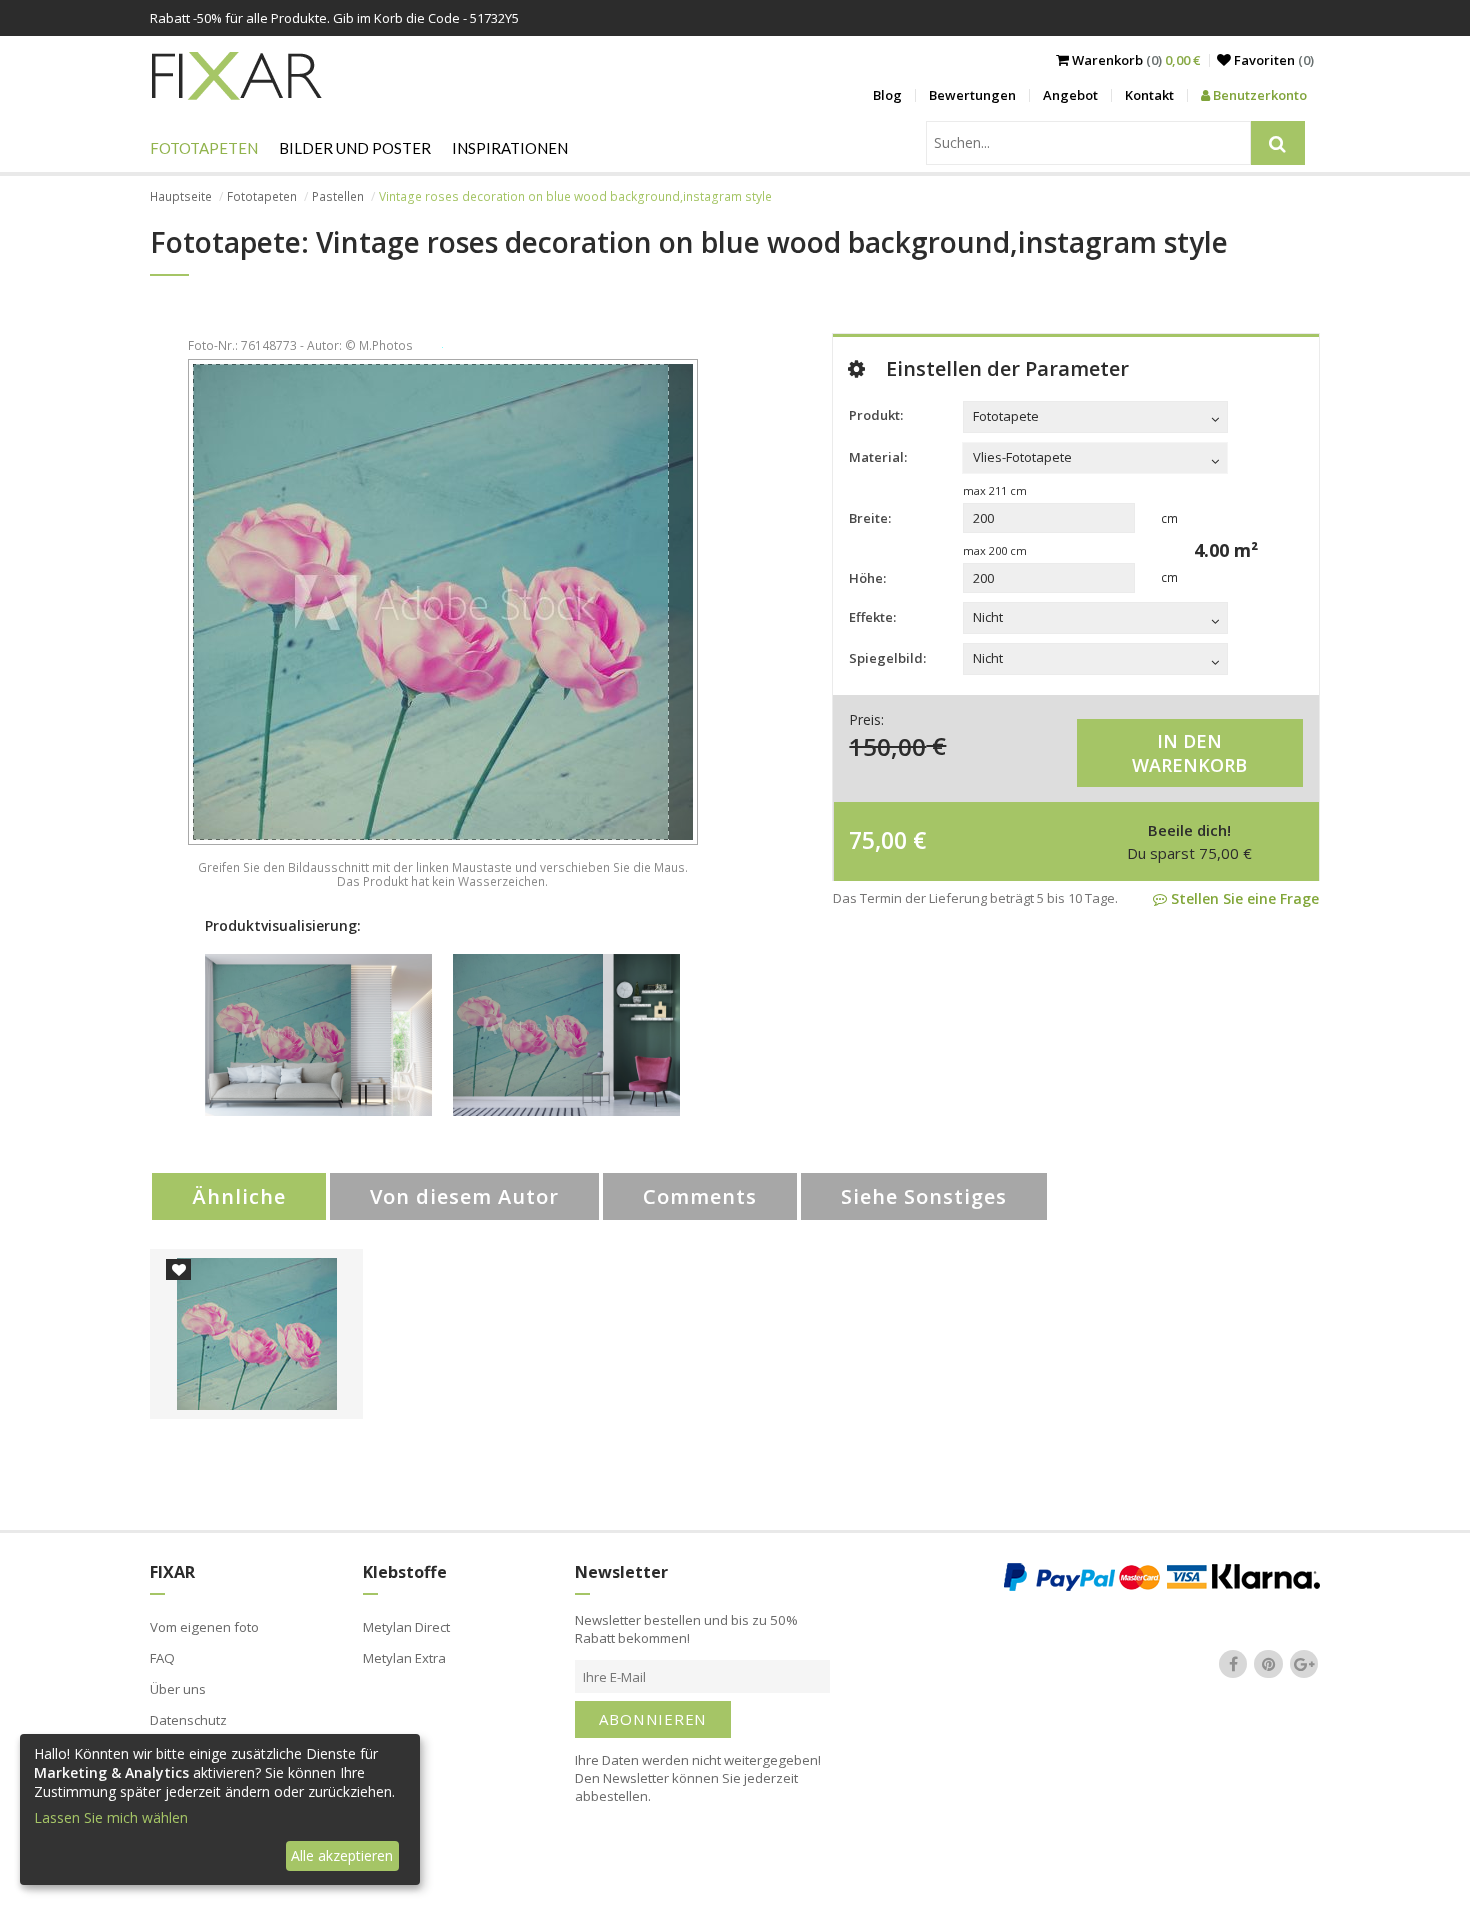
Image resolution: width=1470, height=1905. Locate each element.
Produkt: (876, 415)
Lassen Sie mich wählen (111, 1817)
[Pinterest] (1269, 1664)
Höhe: (867, 578)
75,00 (878, 840)
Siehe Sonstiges (924, 1196)
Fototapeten (204, 148)
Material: (878, 457)
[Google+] (1304, 1664)
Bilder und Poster (355, 148)
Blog (887, 95)
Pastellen (338, 196)
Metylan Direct (406, 1627)
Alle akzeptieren (342, 1855)
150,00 (887, 745)
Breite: (870, 518)
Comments (700, 1196)
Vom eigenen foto (204, 1627)
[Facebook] (1233, 1664)
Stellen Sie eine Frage (1243, 898)
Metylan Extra (404, 1658)
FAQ (162, 1658)
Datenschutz (188, 1720)
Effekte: (872, 617)
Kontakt (1149, 95)
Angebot (1070, 95)
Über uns (178, 1689)
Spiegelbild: (887, 658)
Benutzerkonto (1258, 95)
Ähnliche (239, 1196)
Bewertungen (972, 95)
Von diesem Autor (464, 1196)
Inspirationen (510, 148)
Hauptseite (181, 196)
